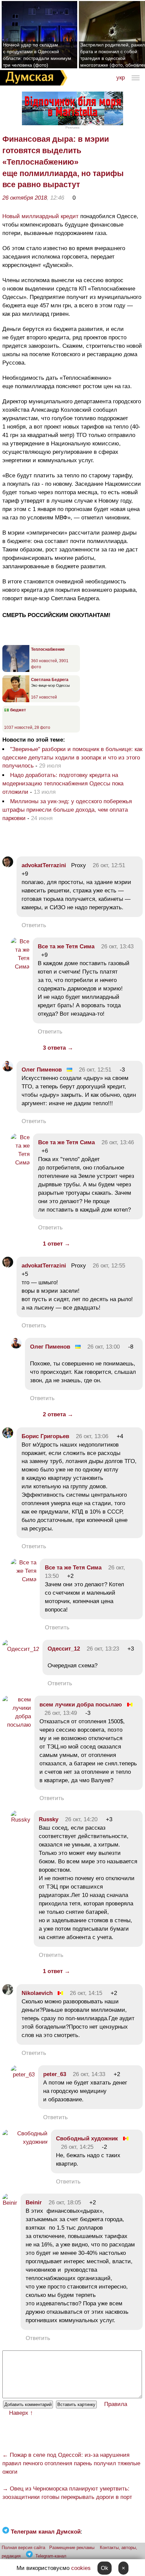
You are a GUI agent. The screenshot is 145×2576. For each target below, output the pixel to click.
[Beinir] (10, 2203)
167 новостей (44, 697)
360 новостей (44, 661)
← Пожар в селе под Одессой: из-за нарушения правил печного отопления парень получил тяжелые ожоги (71, 2463)
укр (121, 78)
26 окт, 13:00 (104, 1347)
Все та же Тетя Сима (66, 946)
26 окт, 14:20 (81, 1819)
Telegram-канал (51, 2556)
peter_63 (55, 2074)
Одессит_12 (64, 1649)
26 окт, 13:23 (103, 1649)
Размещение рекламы (72, 2548)
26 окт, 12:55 (109, 1266)
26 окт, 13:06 (92, 1436)
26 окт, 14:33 (89, 2074)
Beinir (34, 2202)
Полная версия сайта (23, 2548)
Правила (116, 2404)
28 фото (42, 727)
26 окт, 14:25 (77, 2147)
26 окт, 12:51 (109, 865)
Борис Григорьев (45, 1436)
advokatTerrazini (44, 865)
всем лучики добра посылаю (81, 1705)
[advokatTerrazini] (8, 865)
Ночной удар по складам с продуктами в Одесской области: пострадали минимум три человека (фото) (37, 55)
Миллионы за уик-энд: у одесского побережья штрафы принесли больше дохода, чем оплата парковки (67, 810)
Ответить (34, 925)
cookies (81, 2568)
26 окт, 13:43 (117, 946)
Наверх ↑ (21, 2413)
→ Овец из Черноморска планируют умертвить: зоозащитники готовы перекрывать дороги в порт (67, 2493)
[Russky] (21, 1820)
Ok (105, 2568)
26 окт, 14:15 (86, 1993)
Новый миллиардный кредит (40, 216)
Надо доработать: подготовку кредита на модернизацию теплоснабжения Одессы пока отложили (63, 784)
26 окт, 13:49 (61, 1713)
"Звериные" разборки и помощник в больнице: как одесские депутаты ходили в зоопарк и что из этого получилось (72, 758)
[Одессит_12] (21, 1649)
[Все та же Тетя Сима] (20, 967)
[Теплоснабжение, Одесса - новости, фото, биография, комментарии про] (16, 671)
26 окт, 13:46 (118, 1142)
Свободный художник (87, 2139)
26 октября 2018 (25, 198)
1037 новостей (18, 727)
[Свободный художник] (25, 2142)
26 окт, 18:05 (65, 2202)
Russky (49, 1819)
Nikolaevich (37, 1993)
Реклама (72, 127)
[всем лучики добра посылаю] (17, 1725)
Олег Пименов (42, 1070)
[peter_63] (23, 2075)
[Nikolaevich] (8, 1993)
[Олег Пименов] (8, 1070)
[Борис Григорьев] (8, 1436)
